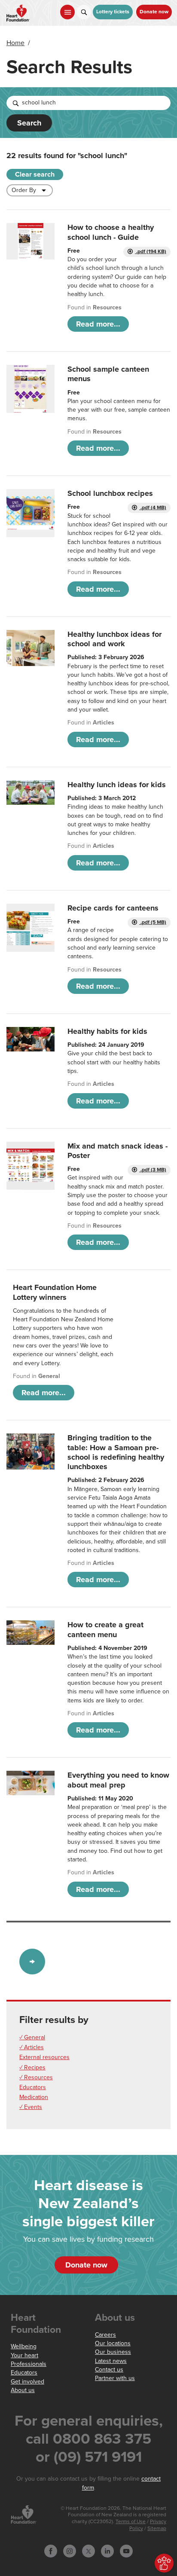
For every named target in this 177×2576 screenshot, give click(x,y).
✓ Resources (36, 2077)
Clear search (35, 174)
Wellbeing (24, 2346)
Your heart (24, 2355)
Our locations (113, 2343)
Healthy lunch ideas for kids (117, 785)
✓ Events (31, 2107)
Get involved (27, 2382)
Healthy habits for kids (107, 1031)
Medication (34, 2097)
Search (29, 123)
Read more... (98, 324)
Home (15, 43)
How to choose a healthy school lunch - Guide (111, 232)
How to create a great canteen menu (105, 1629)
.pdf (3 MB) (153, 1170)
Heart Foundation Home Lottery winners (55, 1292)
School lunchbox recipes (110, 493)
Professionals (29, 2364)
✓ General (32, 2037)
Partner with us (115, 2378)
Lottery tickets (113, 12)
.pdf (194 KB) (151, 252)
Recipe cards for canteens (113, 908)
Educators (33, 2087)
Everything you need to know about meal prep (118, 1780)
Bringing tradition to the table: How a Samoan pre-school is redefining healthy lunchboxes (116, 1452)
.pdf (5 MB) (153, 922)
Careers (105, 2335)
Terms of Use (131, 2522)
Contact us (109, 2370)
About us (23, 2390)
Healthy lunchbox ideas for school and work (114, 639)
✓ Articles (32, 2047)
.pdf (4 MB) (153, 508)
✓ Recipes (32, 2067)
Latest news (111, 2361)
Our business (113, 2352)
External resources (44, 2057)
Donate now (154, 12)
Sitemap (157, 2529)
